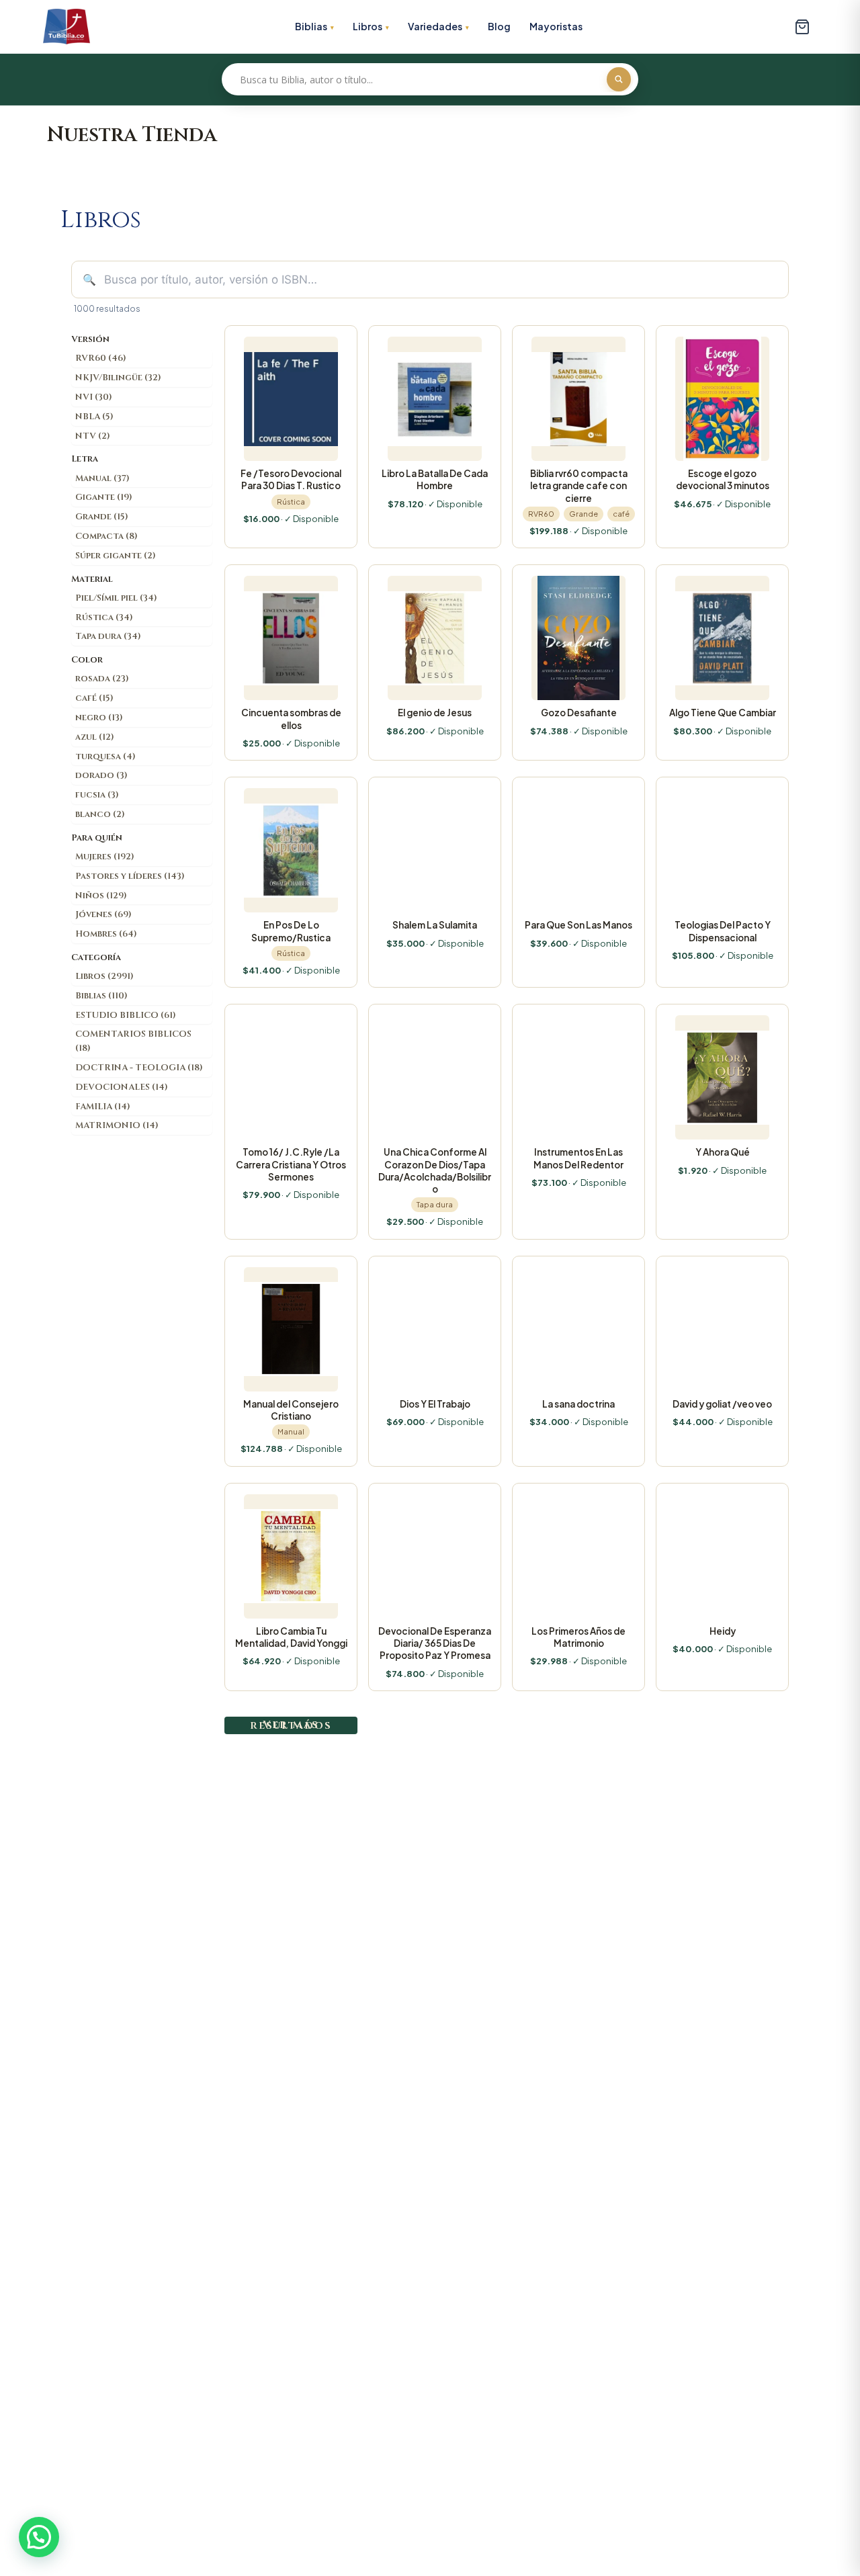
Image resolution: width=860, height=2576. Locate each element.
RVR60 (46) (101, 358)
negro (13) (99, 718)
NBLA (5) (94, 417)
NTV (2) (93, 436)
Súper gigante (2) (116, 556)
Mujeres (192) (105, 857)
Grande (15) (102, 517)
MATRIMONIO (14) (117, 1125)
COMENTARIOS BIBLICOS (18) (133, 1041)
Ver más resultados (291, 1725)
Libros (368, 26)
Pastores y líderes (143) (130, 876)
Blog (499, 26)
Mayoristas (556, 26)
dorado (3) (101, 775)
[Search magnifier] (619, 79)
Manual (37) (102, 478)
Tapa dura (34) (108, 636)
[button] (39, 2537)
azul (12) (95, 737)
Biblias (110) (101, 996)
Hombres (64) (106, 934)
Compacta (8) (106, 536)
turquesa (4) (105, 757)
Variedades (435, 26)
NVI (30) (94, 397)
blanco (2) (100, 814)
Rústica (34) (104, 617)
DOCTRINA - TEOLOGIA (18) (139, 1068)
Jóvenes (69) (103, 914)
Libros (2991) (104, 976)
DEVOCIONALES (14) (122, 1087)
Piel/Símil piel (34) (116, 598)
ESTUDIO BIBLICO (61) (126, 1015)
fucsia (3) (97, 795)
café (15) (94, 698)
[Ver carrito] (802, 27)
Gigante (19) (104, 497)
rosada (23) (102, 679)
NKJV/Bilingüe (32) (118, 378)
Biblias (311, 26)
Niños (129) (101, 896)
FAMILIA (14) (103, 1107)
